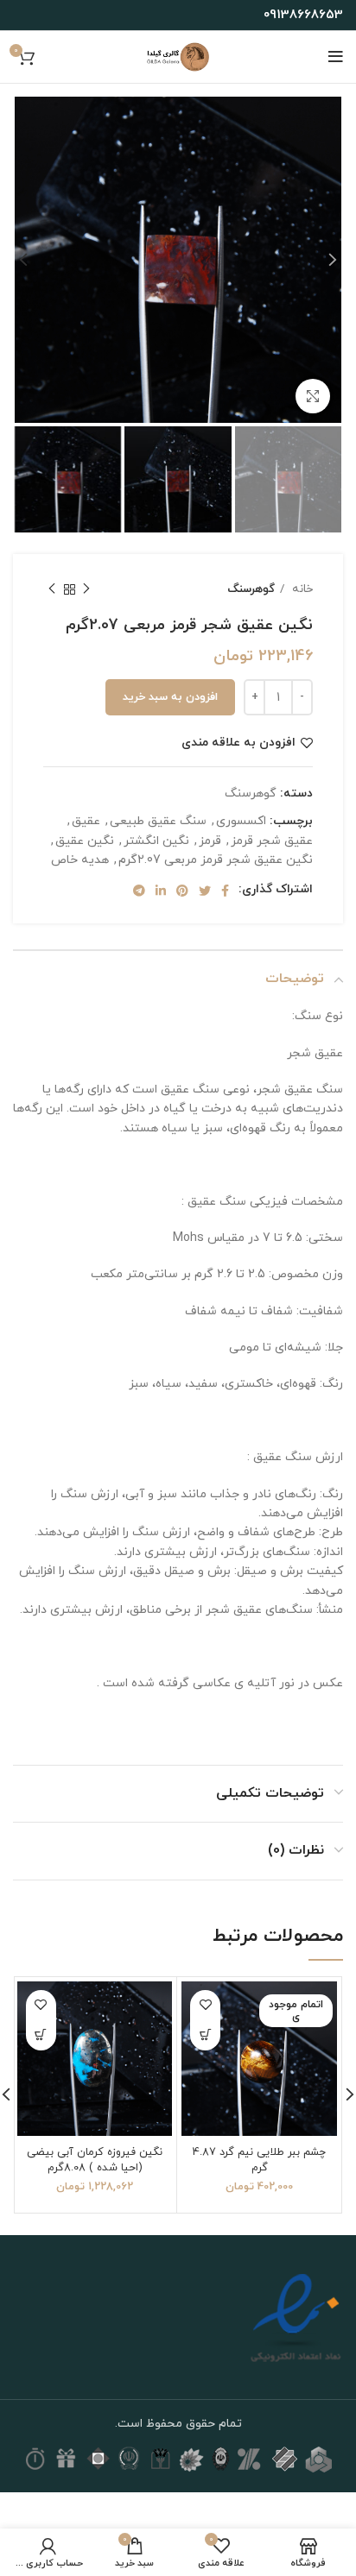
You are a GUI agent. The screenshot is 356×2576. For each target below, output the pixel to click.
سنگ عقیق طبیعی (158, 821)
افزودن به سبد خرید (170, 697)
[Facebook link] (225, 891)
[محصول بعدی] (52, 589)
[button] (41, 2035)
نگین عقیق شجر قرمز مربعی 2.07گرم (216, 860)
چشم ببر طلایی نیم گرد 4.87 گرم (259, 2160)
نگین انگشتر (156, 841)
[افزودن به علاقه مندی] (205, 2005)
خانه (301, 589)
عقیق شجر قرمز (272, 841)
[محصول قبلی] (86, 589)
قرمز (210, 841)
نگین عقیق (85, 841)
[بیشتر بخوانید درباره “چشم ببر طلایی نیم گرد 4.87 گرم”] (205, 2035)
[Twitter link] (205, 891)
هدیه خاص (80, 860)
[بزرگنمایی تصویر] (313, 396)
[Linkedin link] (161, 891)
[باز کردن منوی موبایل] (336, 57)
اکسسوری (241, 821)
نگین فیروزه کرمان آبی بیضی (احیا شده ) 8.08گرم (95, 2160)
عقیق (86, 821)
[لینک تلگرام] (139, 891)
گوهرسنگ (251, 589)
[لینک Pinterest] (182, 891)
